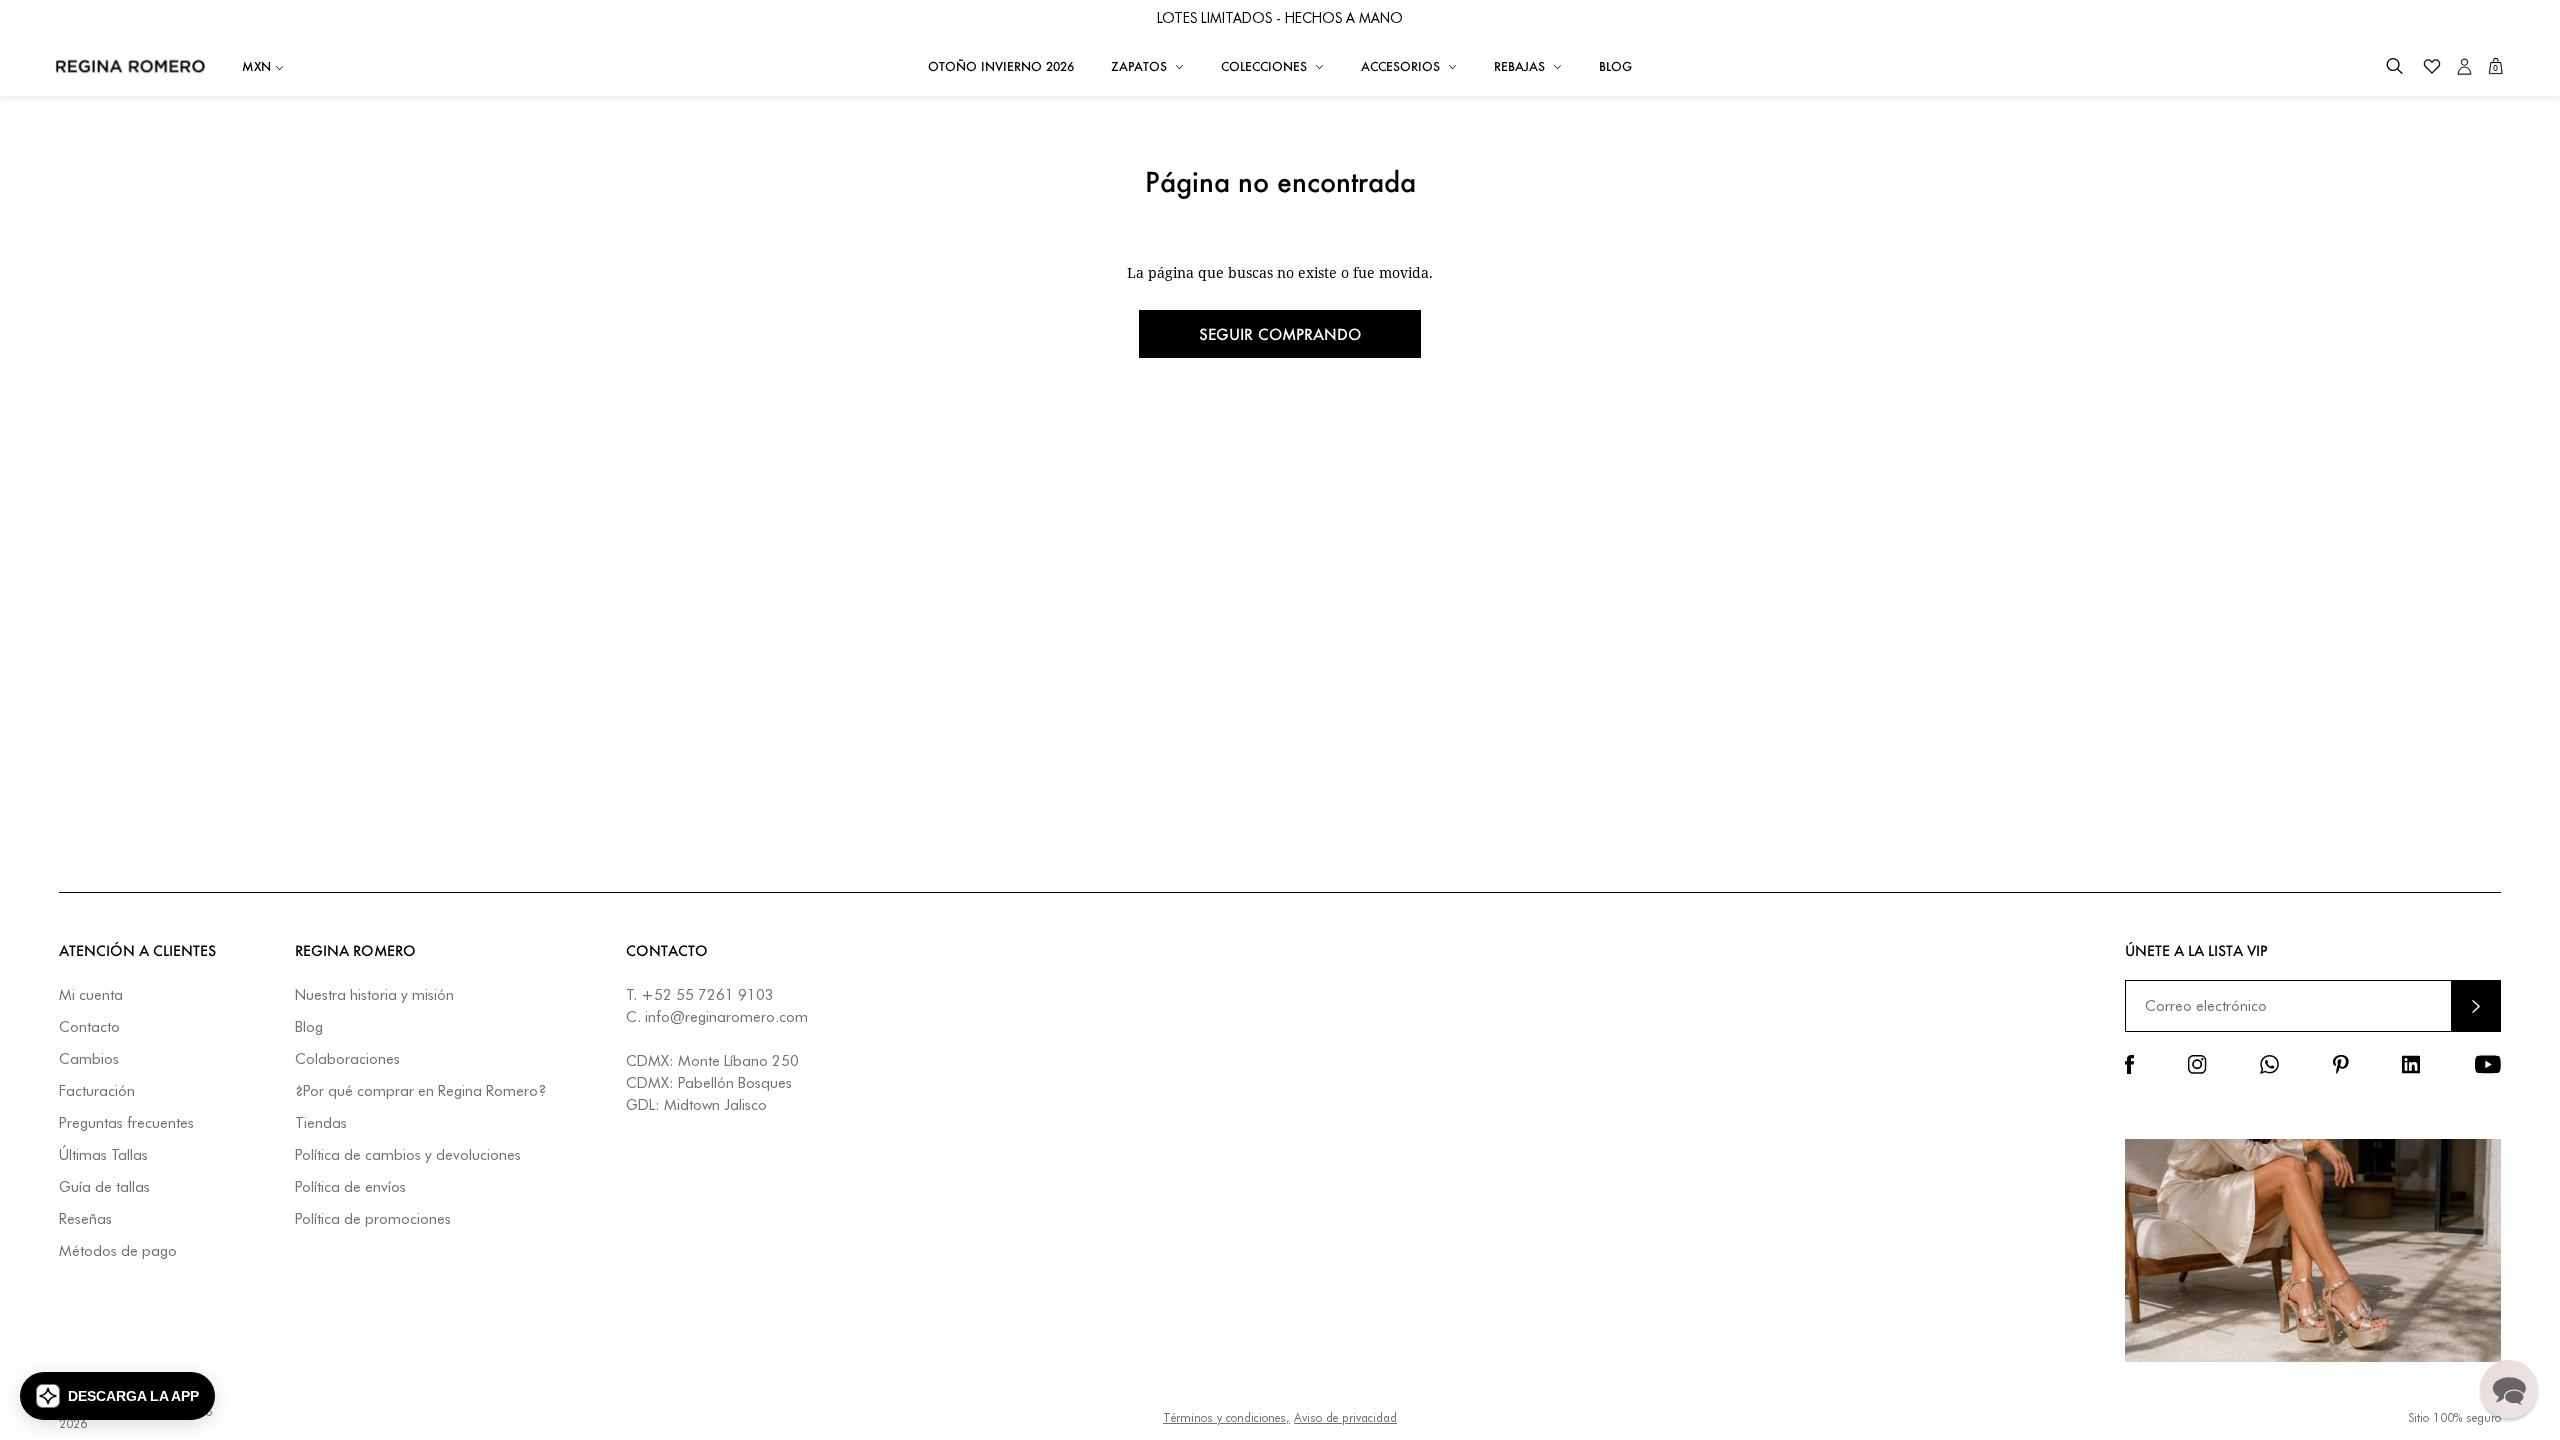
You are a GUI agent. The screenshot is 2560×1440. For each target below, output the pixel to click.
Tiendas (321, 1123)
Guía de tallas (104, 1187)
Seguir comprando (1280, 334)
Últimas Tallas (103, 1155)
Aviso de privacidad (1345, 1417)
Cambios (89, 1059)
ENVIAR (2476, 1005)
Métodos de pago (118, 1251)
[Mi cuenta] (2464, 66)
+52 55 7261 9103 (707, 995)
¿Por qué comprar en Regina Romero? (420, 1091)
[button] (2394, 66)
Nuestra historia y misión (374, 995)
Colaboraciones (347, 1059)
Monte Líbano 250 (738, 1061)
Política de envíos (350, 1187)
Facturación (97, 1091)
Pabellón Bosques (735, 1083)
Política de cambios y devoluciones (408, 1155)
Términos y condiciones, (1226, 1417)
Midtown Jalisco (715, 1105)
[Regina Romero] (130, 66)
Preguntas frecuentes (126, 1123)
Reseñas (85, 1219)
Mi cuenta (91, 995)
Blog (309, 1027)
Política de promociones (373, 1219)
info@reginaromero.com (726, 1017)
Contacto (89, 1027)
